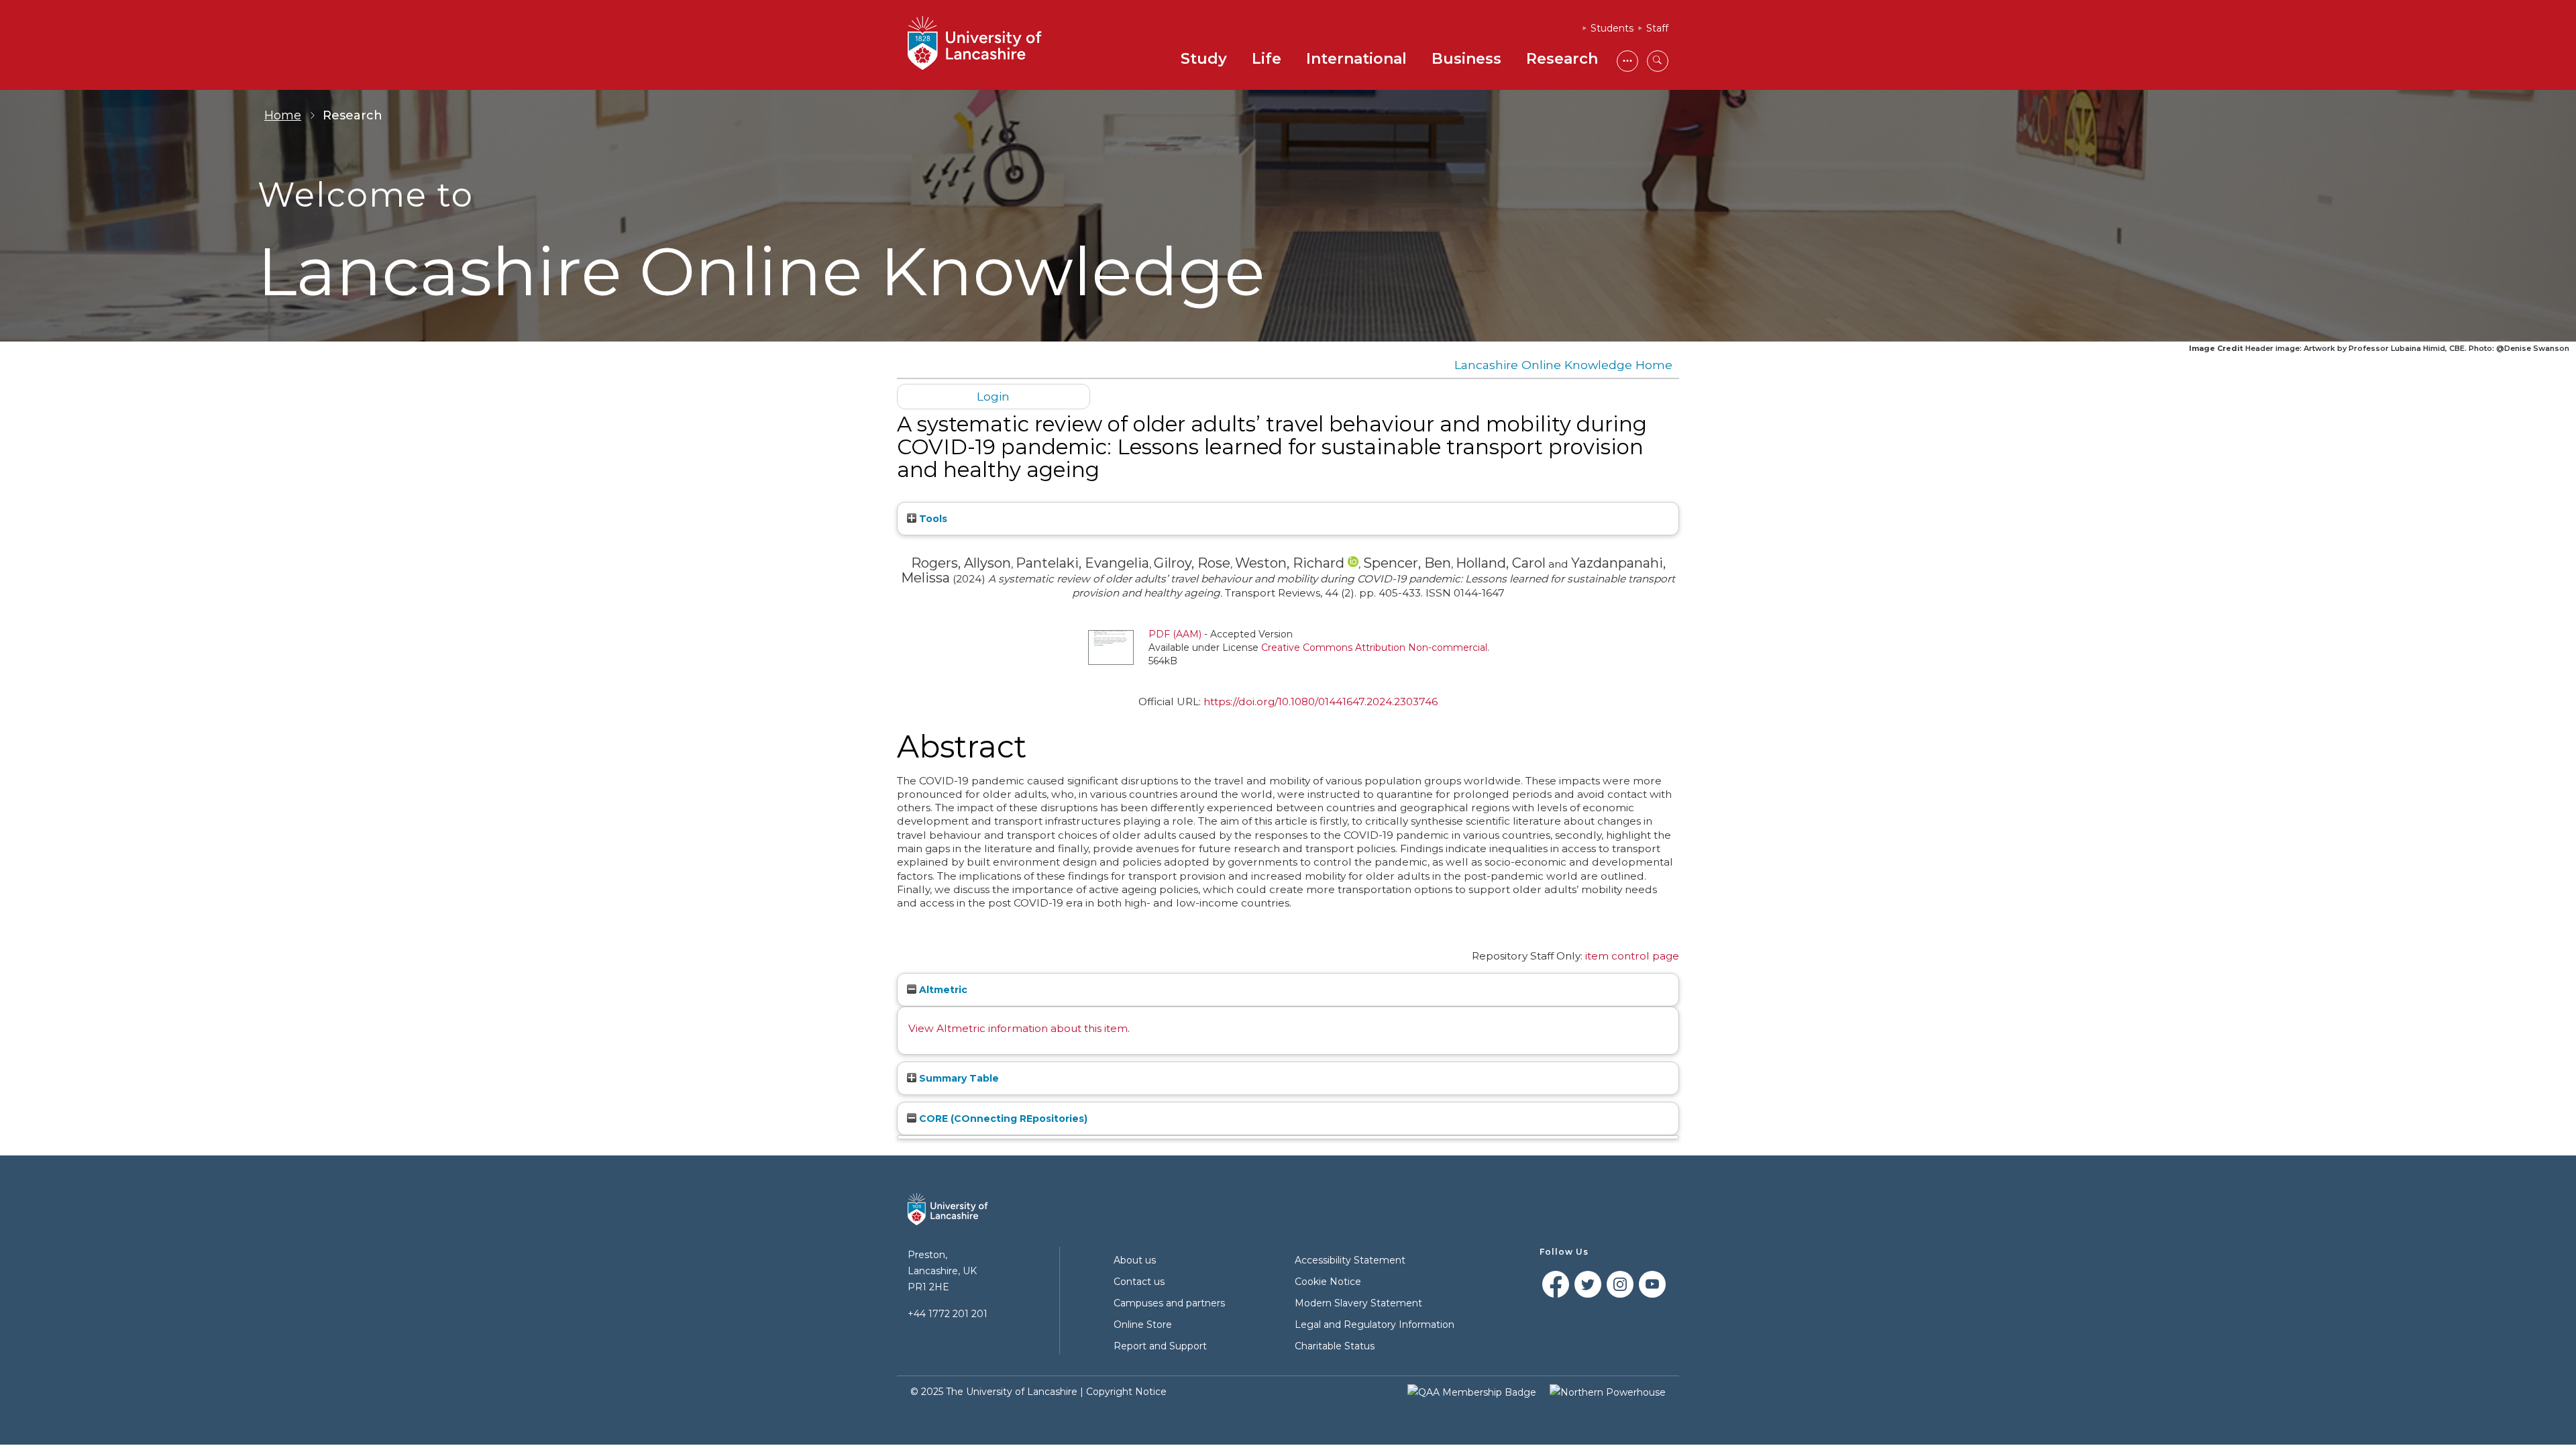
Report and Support (1160, 1346)
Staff (1657, 28)
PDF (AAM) (1175, 634)
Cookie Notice (1328, 1282)
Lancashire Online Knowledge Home (1563, 365)
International (1356, 59)
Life (1267, 59)
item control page (1632, 956)
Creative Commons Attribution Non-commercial (1374, 648)
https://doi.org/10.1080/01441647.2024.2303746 (1321, 702)
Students (1612, 28)
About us (1135, 1260)
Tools (932, 519)
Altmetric (942, 990)
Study (1204, 59)
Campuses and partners (1169, 1303)
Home (283, 115)
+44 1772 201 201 (948, 1314)
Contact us (1139, 1282)
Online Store (1143, 1325)
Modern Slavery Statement (1358, 1303)
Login (993, 396)
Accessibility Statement (1350, 1260)
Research (1562, 59)
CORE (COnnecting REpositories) (1002, 1119)
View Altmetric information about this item (1018, 1028)
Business (1466, 59)
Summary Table (958, 1078)
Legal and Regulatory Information (1375, 1325)
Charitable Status (1335, 1346)
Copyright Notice (1126, 1392)
